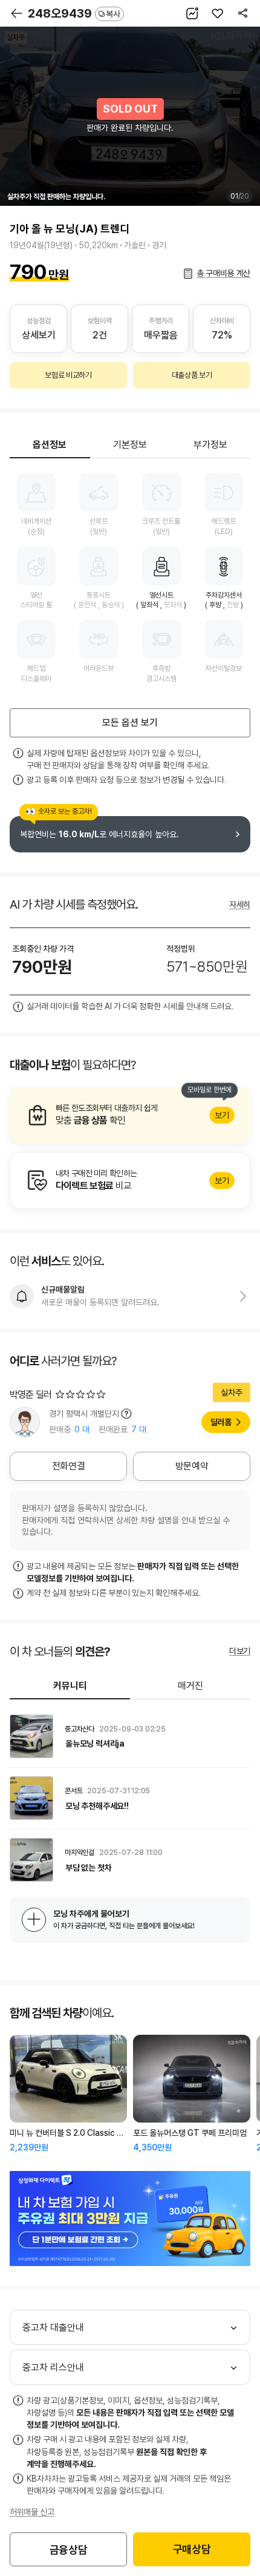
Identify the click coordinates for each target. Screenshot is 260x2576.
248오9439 (74, 13)
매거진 (190, 1686)
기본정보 (130, 445)
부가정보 (210, 445)
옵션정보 (50, 445)
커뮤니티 (70, 1686)
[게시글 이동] (130, 1736)
